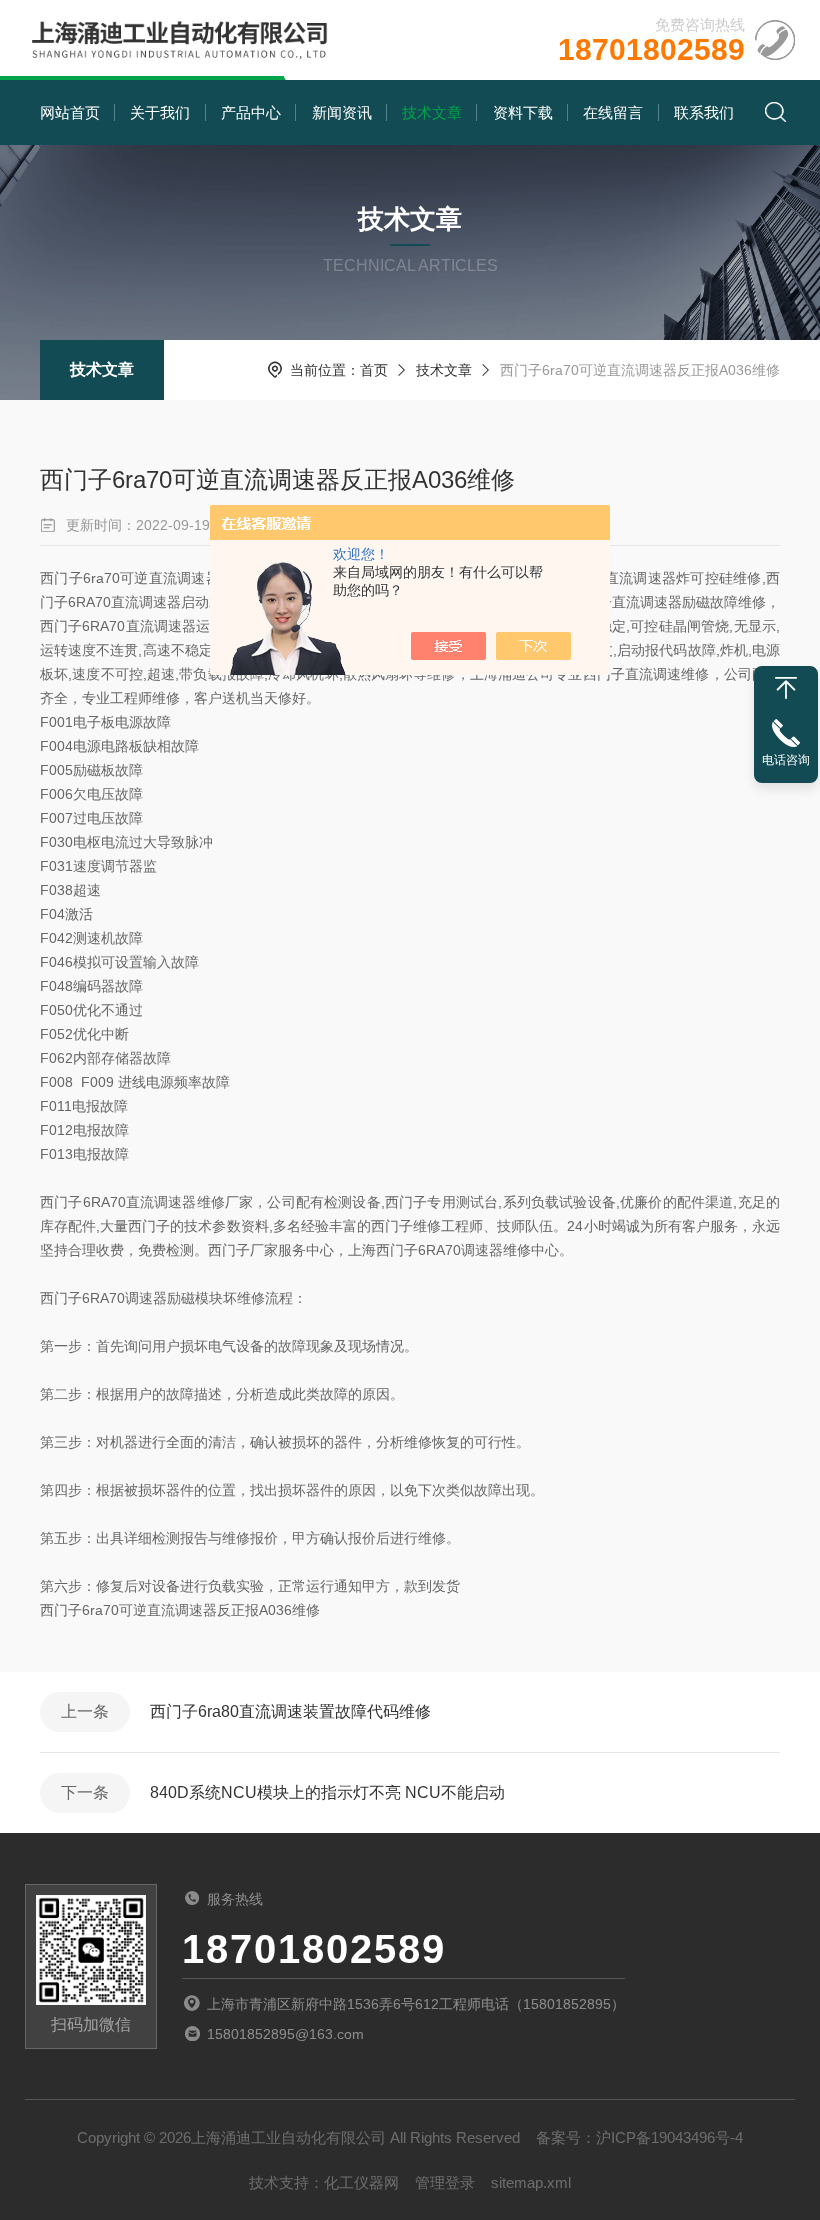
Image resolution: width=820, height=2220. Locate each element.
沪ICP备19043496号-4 (669, 2137)
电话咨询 (786, 760)
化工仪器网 (361, 2182)
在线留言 (613, 112)
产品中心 (251, 112)
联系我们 (704, 112)
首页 (374, 370)
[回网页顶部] (786, 688)
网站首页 (70, 112)
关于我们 (160, 112)
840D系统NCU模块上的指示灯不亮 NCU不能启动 (327, 1792)
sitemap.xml (531, 2182)
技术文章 (432, 112)
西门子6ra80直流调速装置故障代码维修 (290, 1711)
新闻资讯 (342, 112)
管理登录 (445, 2182)
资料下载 (523, 112)
